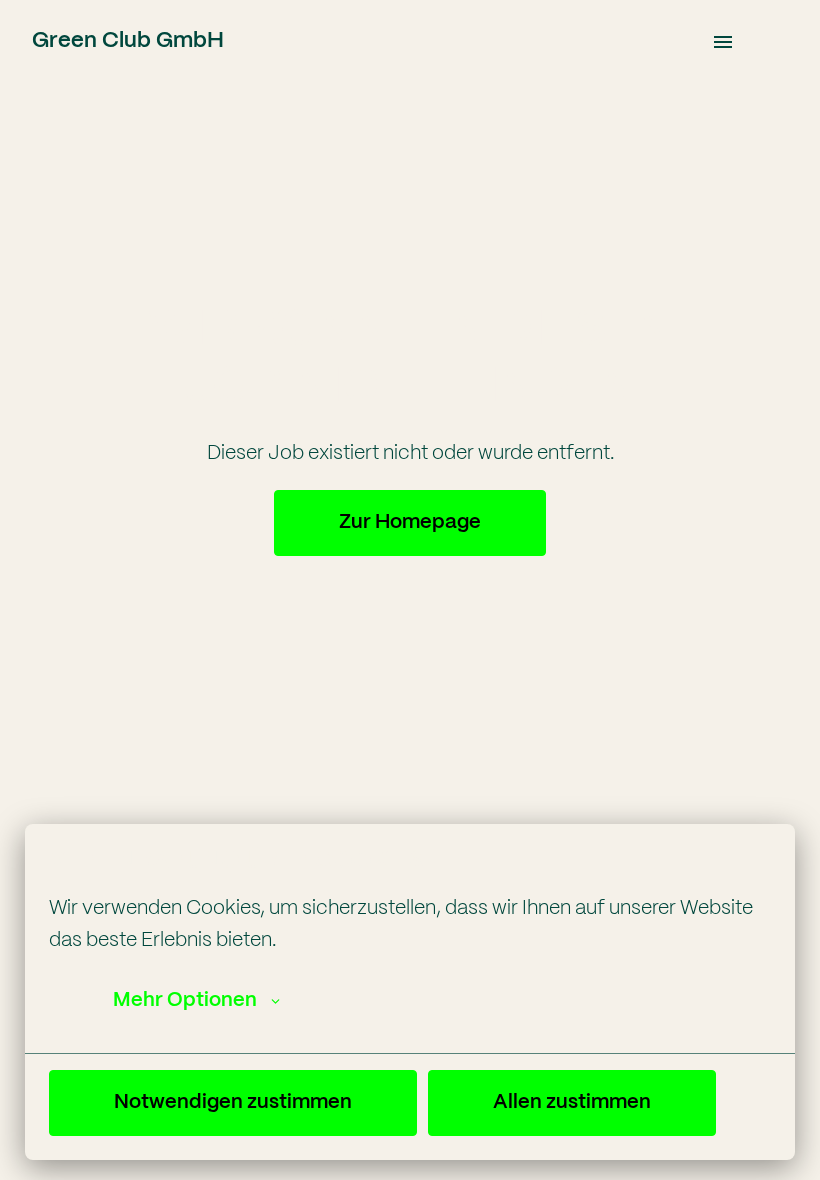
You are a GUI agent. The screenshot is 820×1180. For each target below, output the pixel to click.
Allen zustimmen (572, 1102)
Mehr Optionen (185, 1000)
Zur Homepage (410, 522)
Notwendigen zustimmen (233, 1102)
